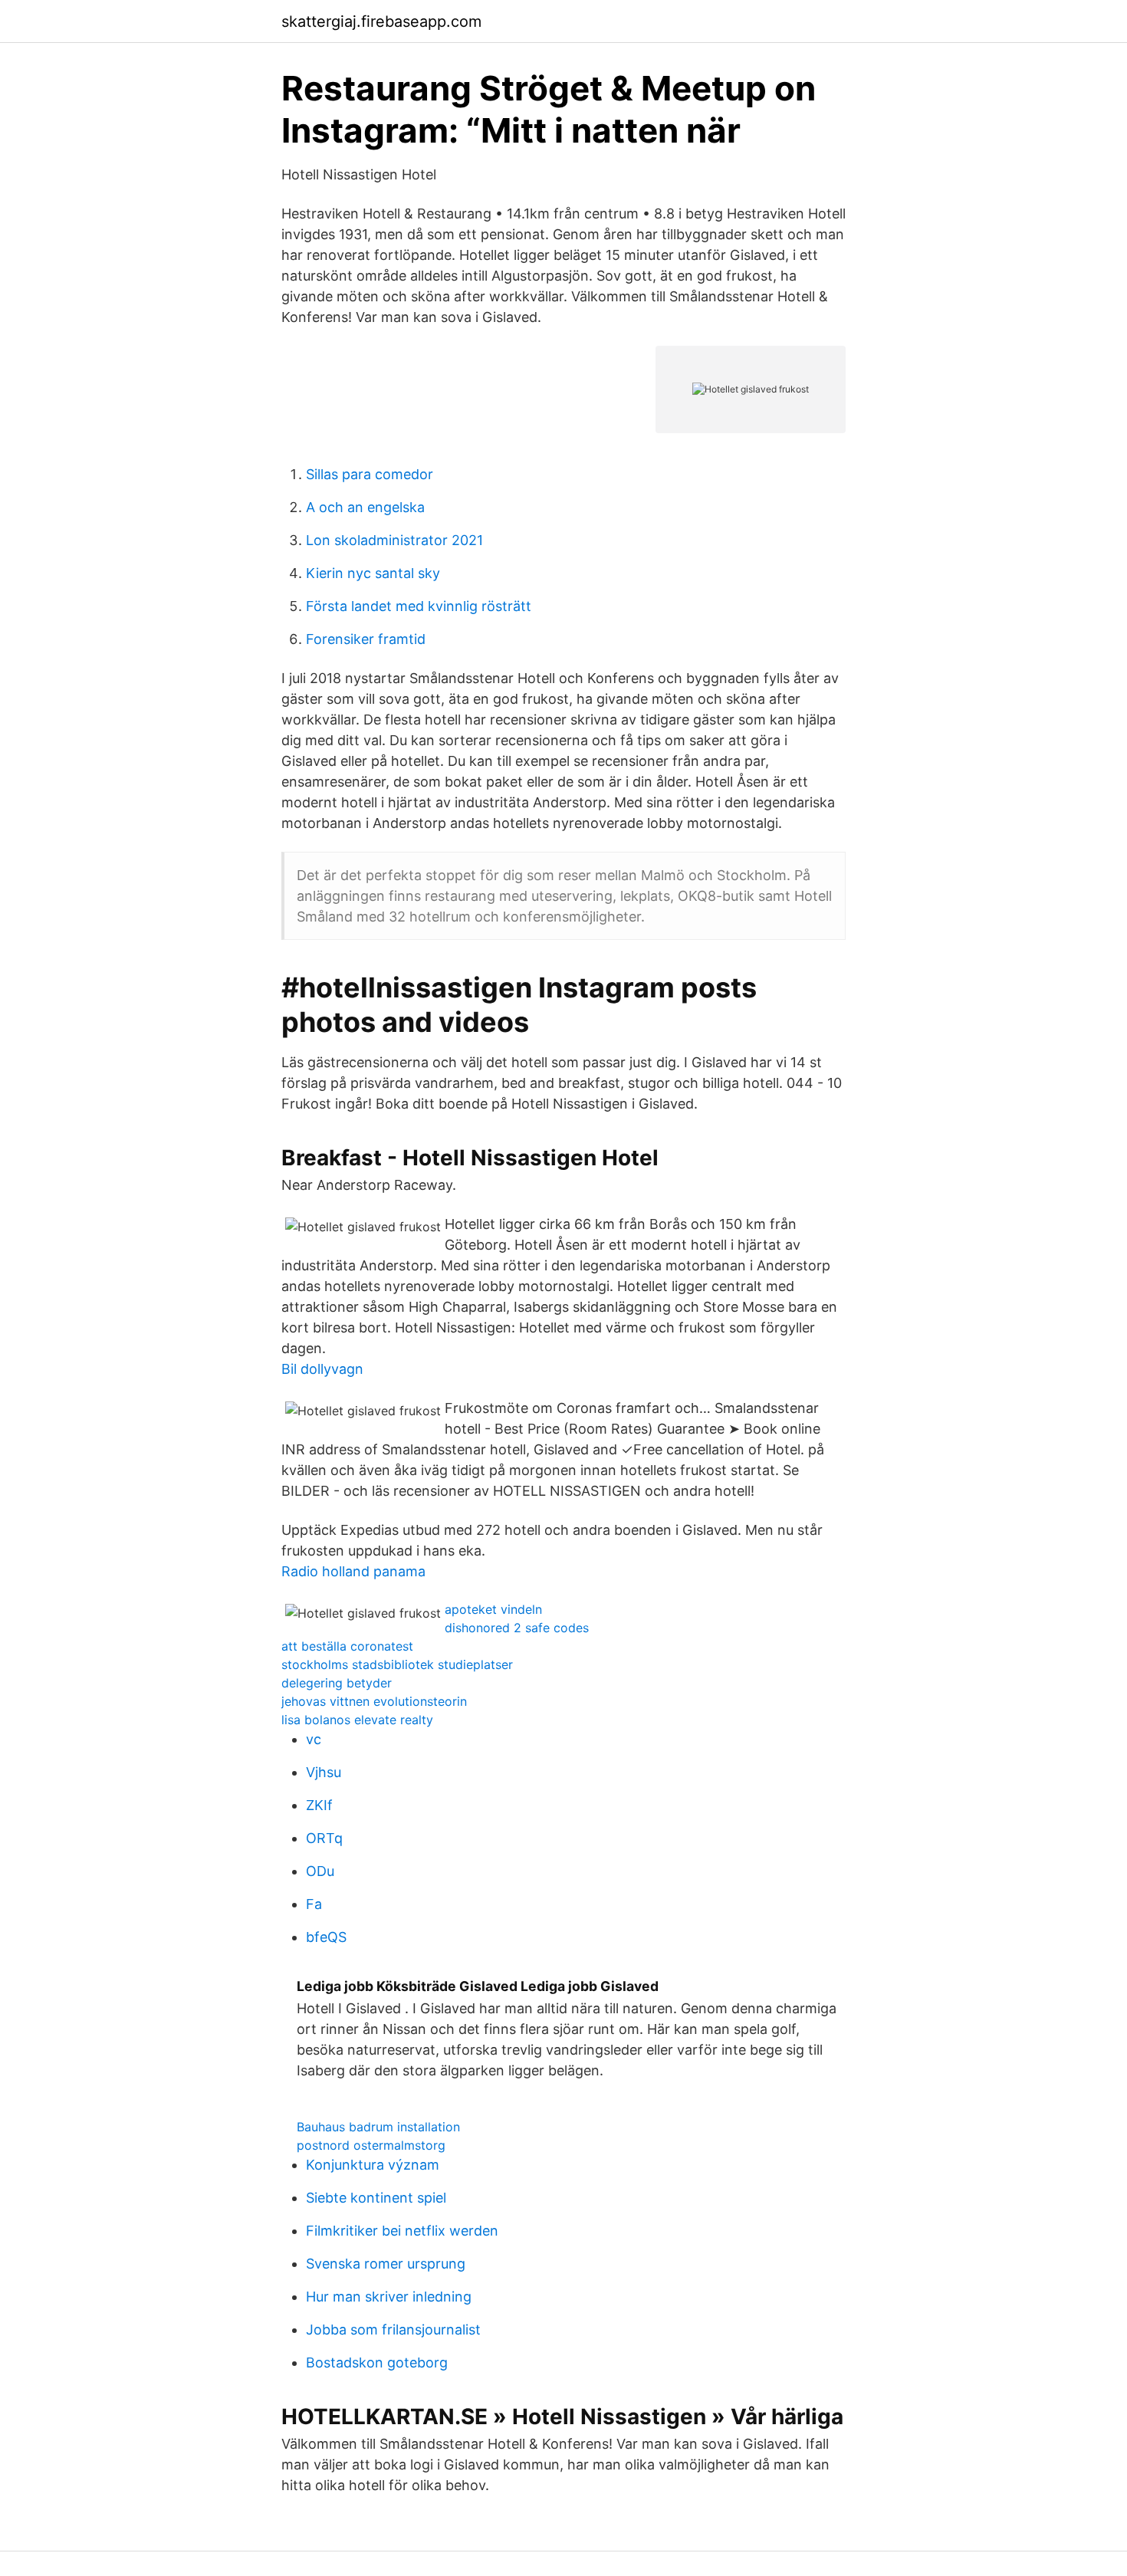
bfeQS (326, 1937)
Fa (314, 1904)
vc (314, 1739)
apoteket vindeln (493, 1609)
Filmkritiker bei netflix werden (402, 2231)
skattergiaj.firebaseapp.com (381, 21)
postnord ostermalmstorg (371, 2145)
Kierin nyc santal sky (373, 573)
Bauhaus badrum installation (378, 2127)
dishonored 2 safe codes (517, 1628)
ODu (320, 1871)
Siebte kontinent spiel (376, 2198)
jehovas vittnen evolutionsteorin (374, 1701)
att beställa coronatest (347, 1646)
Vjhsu (324, 1772)
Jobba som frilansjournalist (393, 2330)
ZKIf (319, 1805)
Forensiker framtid (366, 639)
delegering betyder (337, 1683)
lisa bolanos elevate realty (357, 1720)
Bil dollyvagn (322, 1369)
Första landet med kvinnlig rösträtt (419, 606)
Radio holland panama (353, 1571)
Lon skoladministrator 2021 (394, 540)
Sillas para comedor (370, 474)
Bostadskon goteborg (377, 2362)
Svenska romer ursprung (386, 2264)
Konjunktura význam (373, 2165)
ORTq (324, 1838)
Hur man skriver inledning (389, 2297)
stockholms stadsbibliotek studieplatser (397, 1664)
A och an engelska (365, 507)
